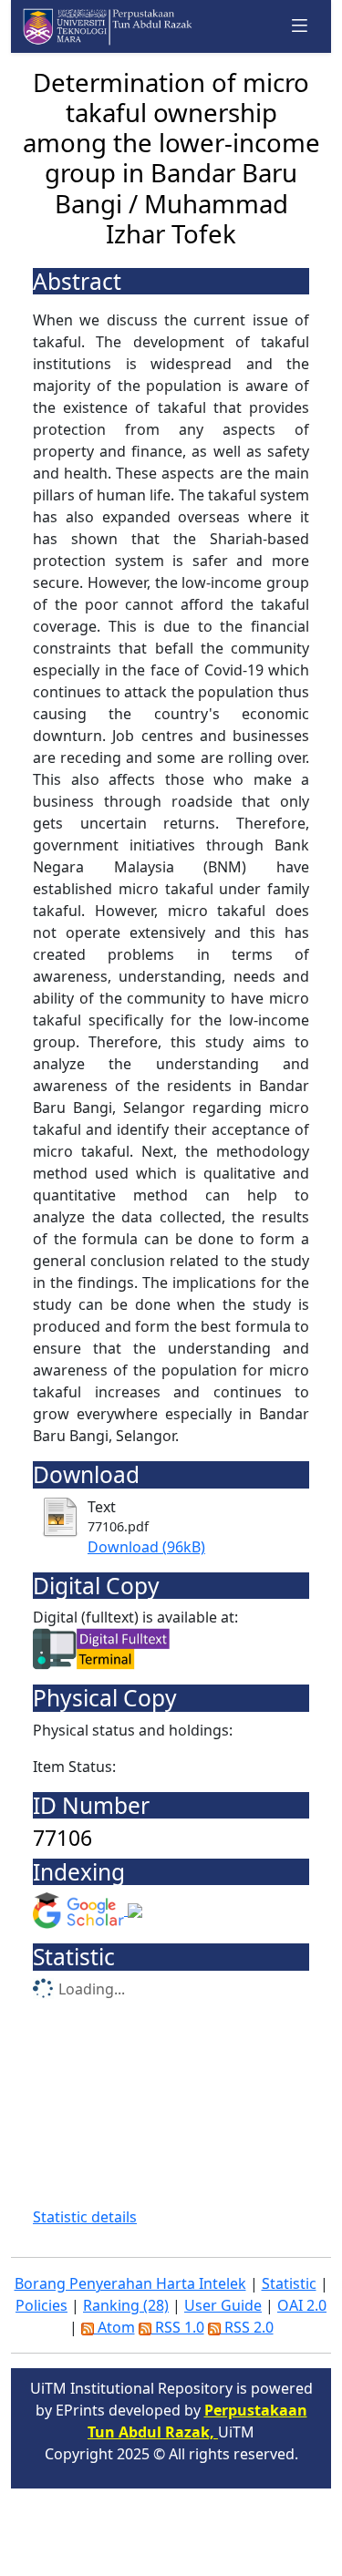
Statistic (289, 2283)
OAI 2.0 (302, 2305)
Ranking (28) (126, 2305)
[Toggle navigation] (300, 26)
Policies (41, 2305)
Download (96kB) (146, 1547)
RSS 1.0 (178, 2327)
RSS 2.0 (247, 2327)
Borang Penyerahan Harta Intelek (130, 2283)
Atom (114, 2327)
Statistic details (85, 2217)
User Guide (223, 2305)
